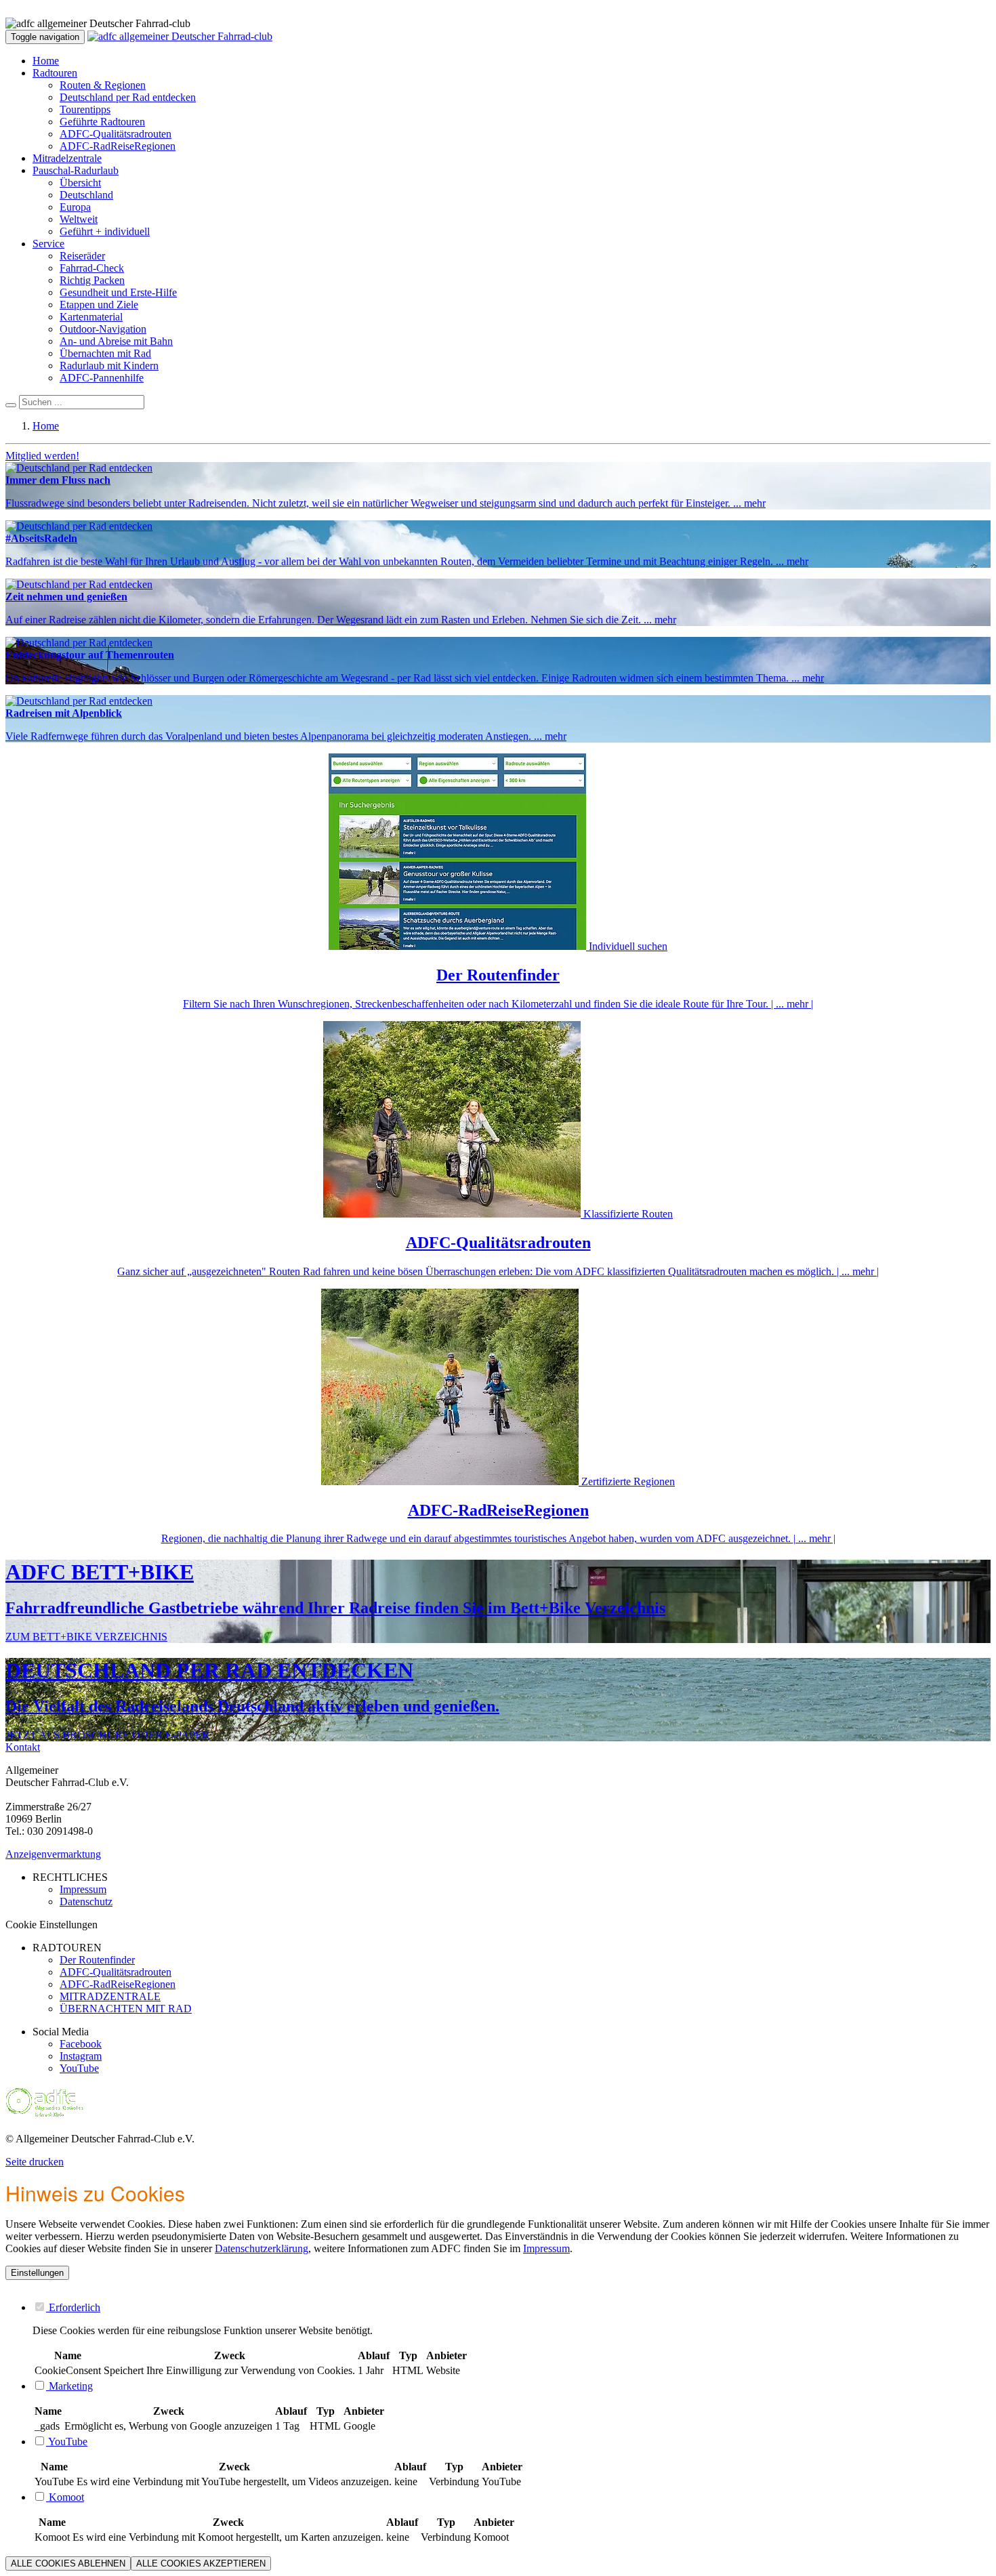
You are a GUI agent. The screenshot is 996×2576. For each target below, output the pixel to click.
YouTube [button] (67, 2442)
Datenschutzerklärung (262, 2248)
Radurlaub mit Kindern (109, 366)
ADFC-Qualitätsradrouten (116, 134)
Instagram (81, 2056)
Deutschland (86, 195)
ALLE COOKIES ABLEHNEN (68, 2563)
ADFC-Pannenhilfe (102, 378)
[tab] (512, 2307)
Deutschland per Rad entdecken (128, 97)
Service (48, 244)
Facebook (81, 2044)
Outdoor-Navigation (103, 329)
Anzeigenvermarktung (53, 1854)
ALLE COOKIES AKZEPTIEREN (201, 2563)
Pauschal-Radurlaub (76, 170)
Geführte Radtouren (102, 122)
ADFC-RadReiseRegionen (118, 146)
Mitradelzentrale (67, 158)
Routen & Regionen (103, 85)
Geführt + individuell (105, 231)
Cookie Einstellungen (51, 1925)
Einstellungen (37, 2273)
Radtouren (55, 73)
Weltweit (79, 219)
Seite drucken (35, 2162)
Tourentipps (85, 109)
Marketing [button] (69, 2386)
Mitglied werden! (42, 456)
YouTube (79, 2068)
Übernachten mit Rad (105, 353)
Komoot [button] (65, 2497)
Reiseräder (82, 256)
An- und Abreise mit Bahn (116, 341)
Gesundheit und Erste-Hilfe (118, 292)
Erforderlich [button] (73, 2307)
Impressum (546, 2248)
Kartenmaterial (91, 317)
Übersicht (80, 183)
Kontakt (23, 1747)
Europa (75, 207)
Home (46, 61)
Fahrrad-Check (92, 268)
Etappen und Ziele (99, 305)
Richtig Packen (92, 280)
